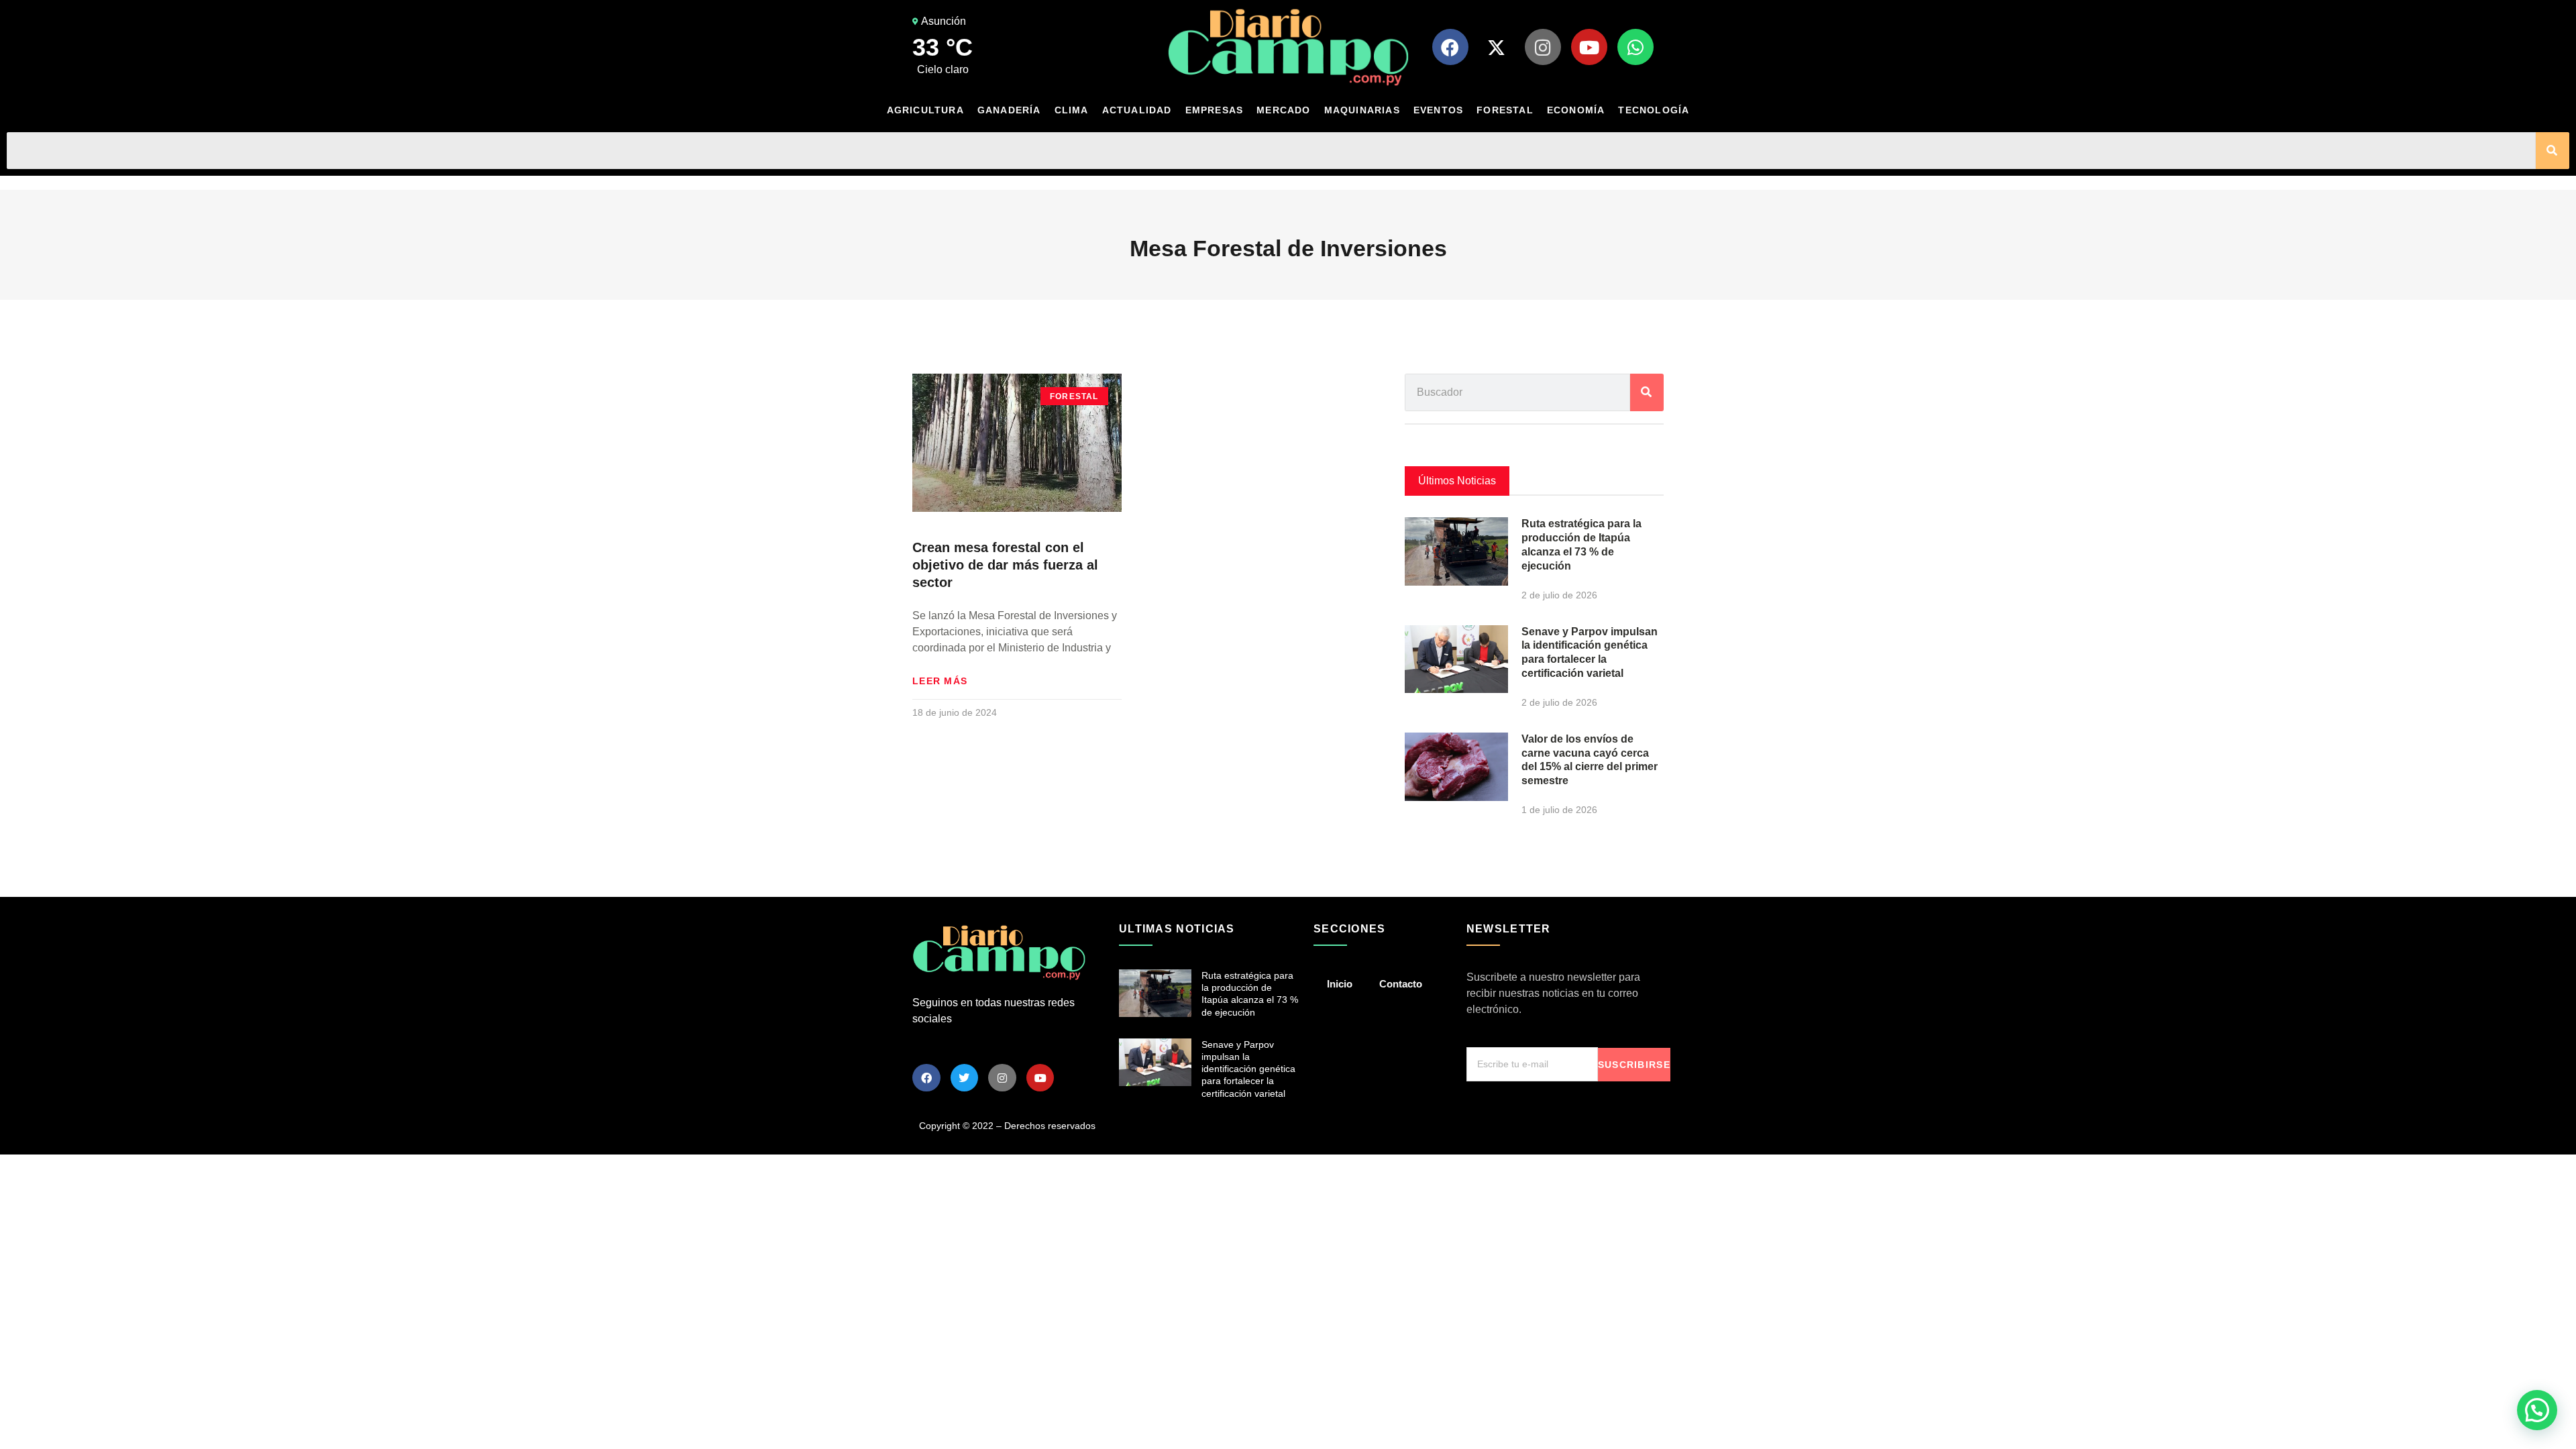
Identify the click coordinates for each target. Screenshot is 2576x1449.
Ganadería (1009, 110)
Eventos (1438, 110)
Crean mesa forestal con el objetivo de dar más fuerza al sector (1005, 565)
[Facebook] (1450, 47)
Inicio (1340, 984)
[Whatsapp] (1635, 47)
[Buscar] (2553, 151)
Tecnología (1654, 110)
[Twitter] (965, 1078)
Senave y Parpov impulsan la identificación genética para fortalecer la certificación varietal (1248, 1069)
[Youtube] (1589, 47)
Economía (1576, 110)
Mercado (1283, 110)
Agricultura (925, 110)
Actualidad (1137, 110)
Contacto (1401, 984)
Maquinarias (1362, 110)
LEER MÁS (940, 681)
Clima (1072, 110)
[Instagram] (1543, 47)
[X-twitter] (1497, 47)
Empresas (1215, 110)
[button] (2537, 1410)
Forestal (1505, 110)
